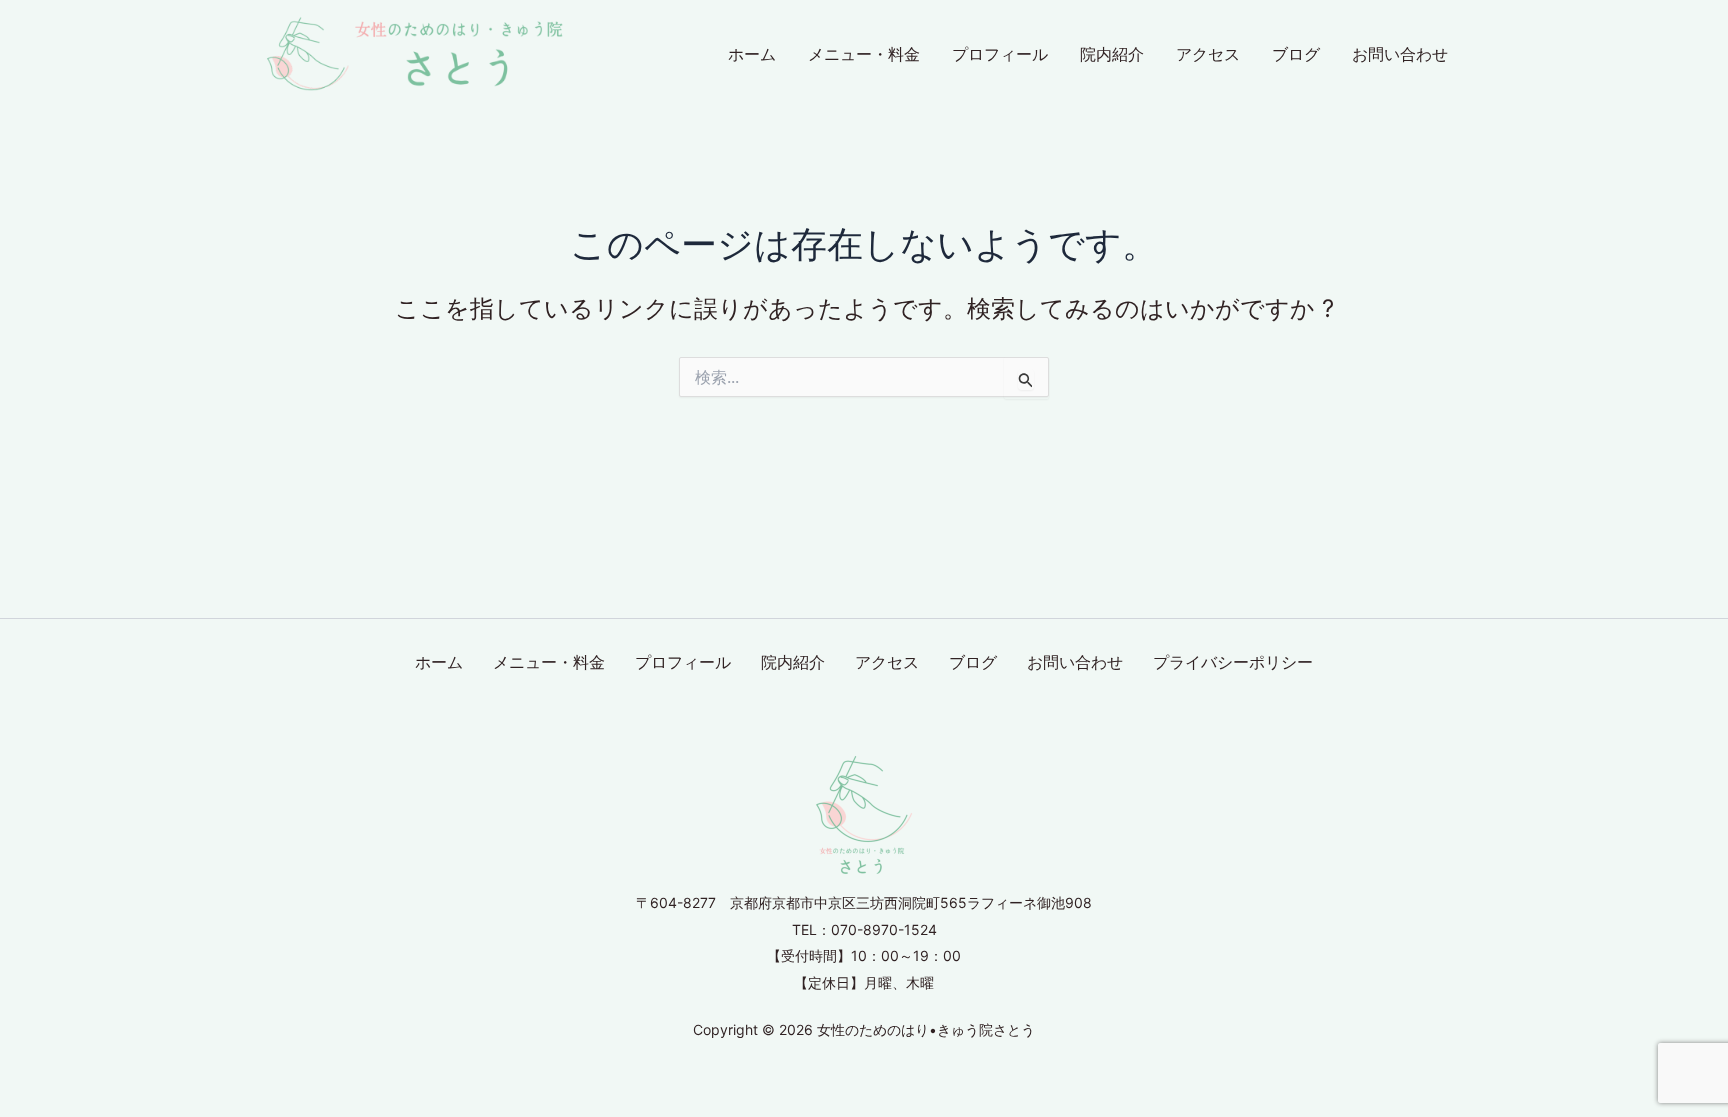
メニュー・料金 (864, 54)
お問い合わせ (1400, 54)
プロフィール (1000, 54)
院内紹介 (1112, 54)
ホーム (752, 54)
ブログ (1296, 54)
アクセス (1208, 54)
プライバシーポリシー (1233, 662)
